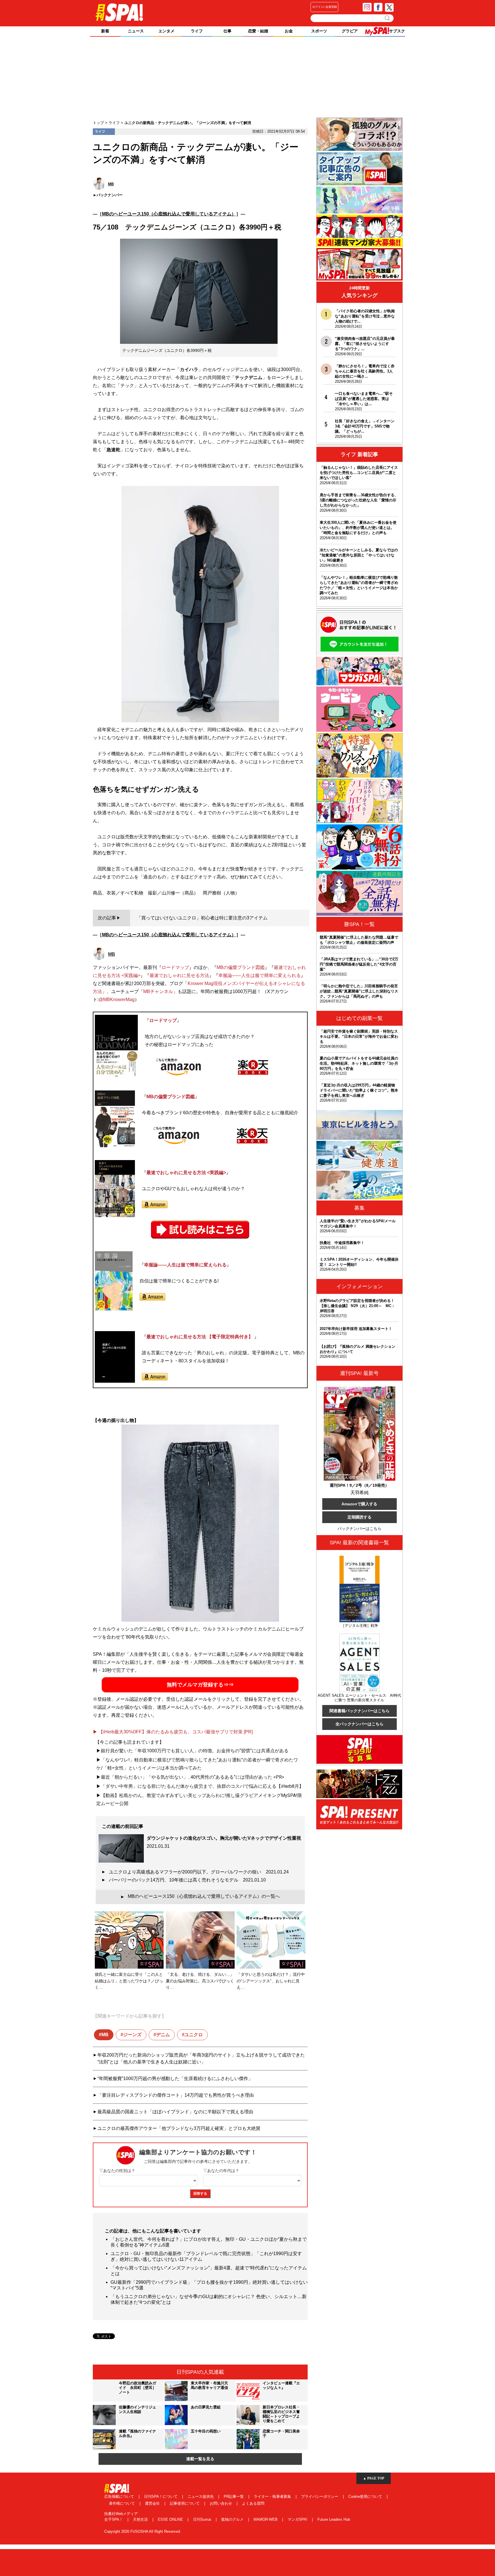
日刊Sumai (203, 2519)
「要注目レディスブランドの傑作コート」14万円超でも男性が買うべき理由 (176, 2095)
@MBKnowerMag (117, 999)
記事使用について (185, 2503)
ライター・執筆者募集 (273, 2496)
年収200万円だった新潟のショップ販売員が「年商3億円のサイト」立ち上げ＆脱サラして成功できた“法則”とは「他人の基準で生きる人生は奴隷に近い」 (201, 2058)
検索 (388, 18)
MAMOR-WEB (266, 2519)
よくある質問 (253, 2503)
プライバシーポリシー (320, 2496)
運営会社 (153, 2503)
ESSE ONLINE (171, 2519)
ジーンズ (132, 2035)
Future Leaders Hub (334, 2519)
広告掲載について (120, 2496)
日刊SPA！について (161, 2496)
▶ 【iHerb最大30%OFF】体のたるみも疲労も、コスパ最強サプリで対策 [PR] (173, 1732)
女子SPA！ (114, 2519)
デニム (163, 2035)
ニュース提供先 (201, 2496)
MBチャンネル (158, 991)
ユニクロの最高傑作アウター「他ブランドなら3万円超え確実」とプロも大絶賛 (179, 2128)
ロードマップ (175, 967)
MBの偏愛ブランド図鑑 (241, 967)
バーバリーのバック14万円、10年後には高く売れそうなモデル (187, 1880)
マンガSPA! (298, 2519)
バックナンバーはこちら (360, 1529)
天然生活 (141, 2519)
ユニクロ (194, 2035)
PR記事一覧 (234, 2496)
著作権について (122, 2503)
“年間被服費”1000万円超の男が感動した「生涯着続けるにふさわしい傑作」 (175, 2078)
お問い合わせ (221, 2503)
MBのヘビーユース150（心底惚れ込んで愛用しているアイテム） (169, 214)
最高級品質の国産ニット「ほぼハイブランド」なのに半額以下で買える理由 (175, 2112)
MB (105, 2035)
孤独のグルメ (233, 2519)
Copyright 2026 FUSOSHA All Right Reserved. (143, 2531)
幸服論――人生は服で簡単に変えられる (260, 975)
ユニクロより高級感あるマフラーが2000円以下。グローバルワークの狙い (199, 1872)
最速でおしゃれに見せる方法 (179, 975)
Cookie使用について (366, 2496)
